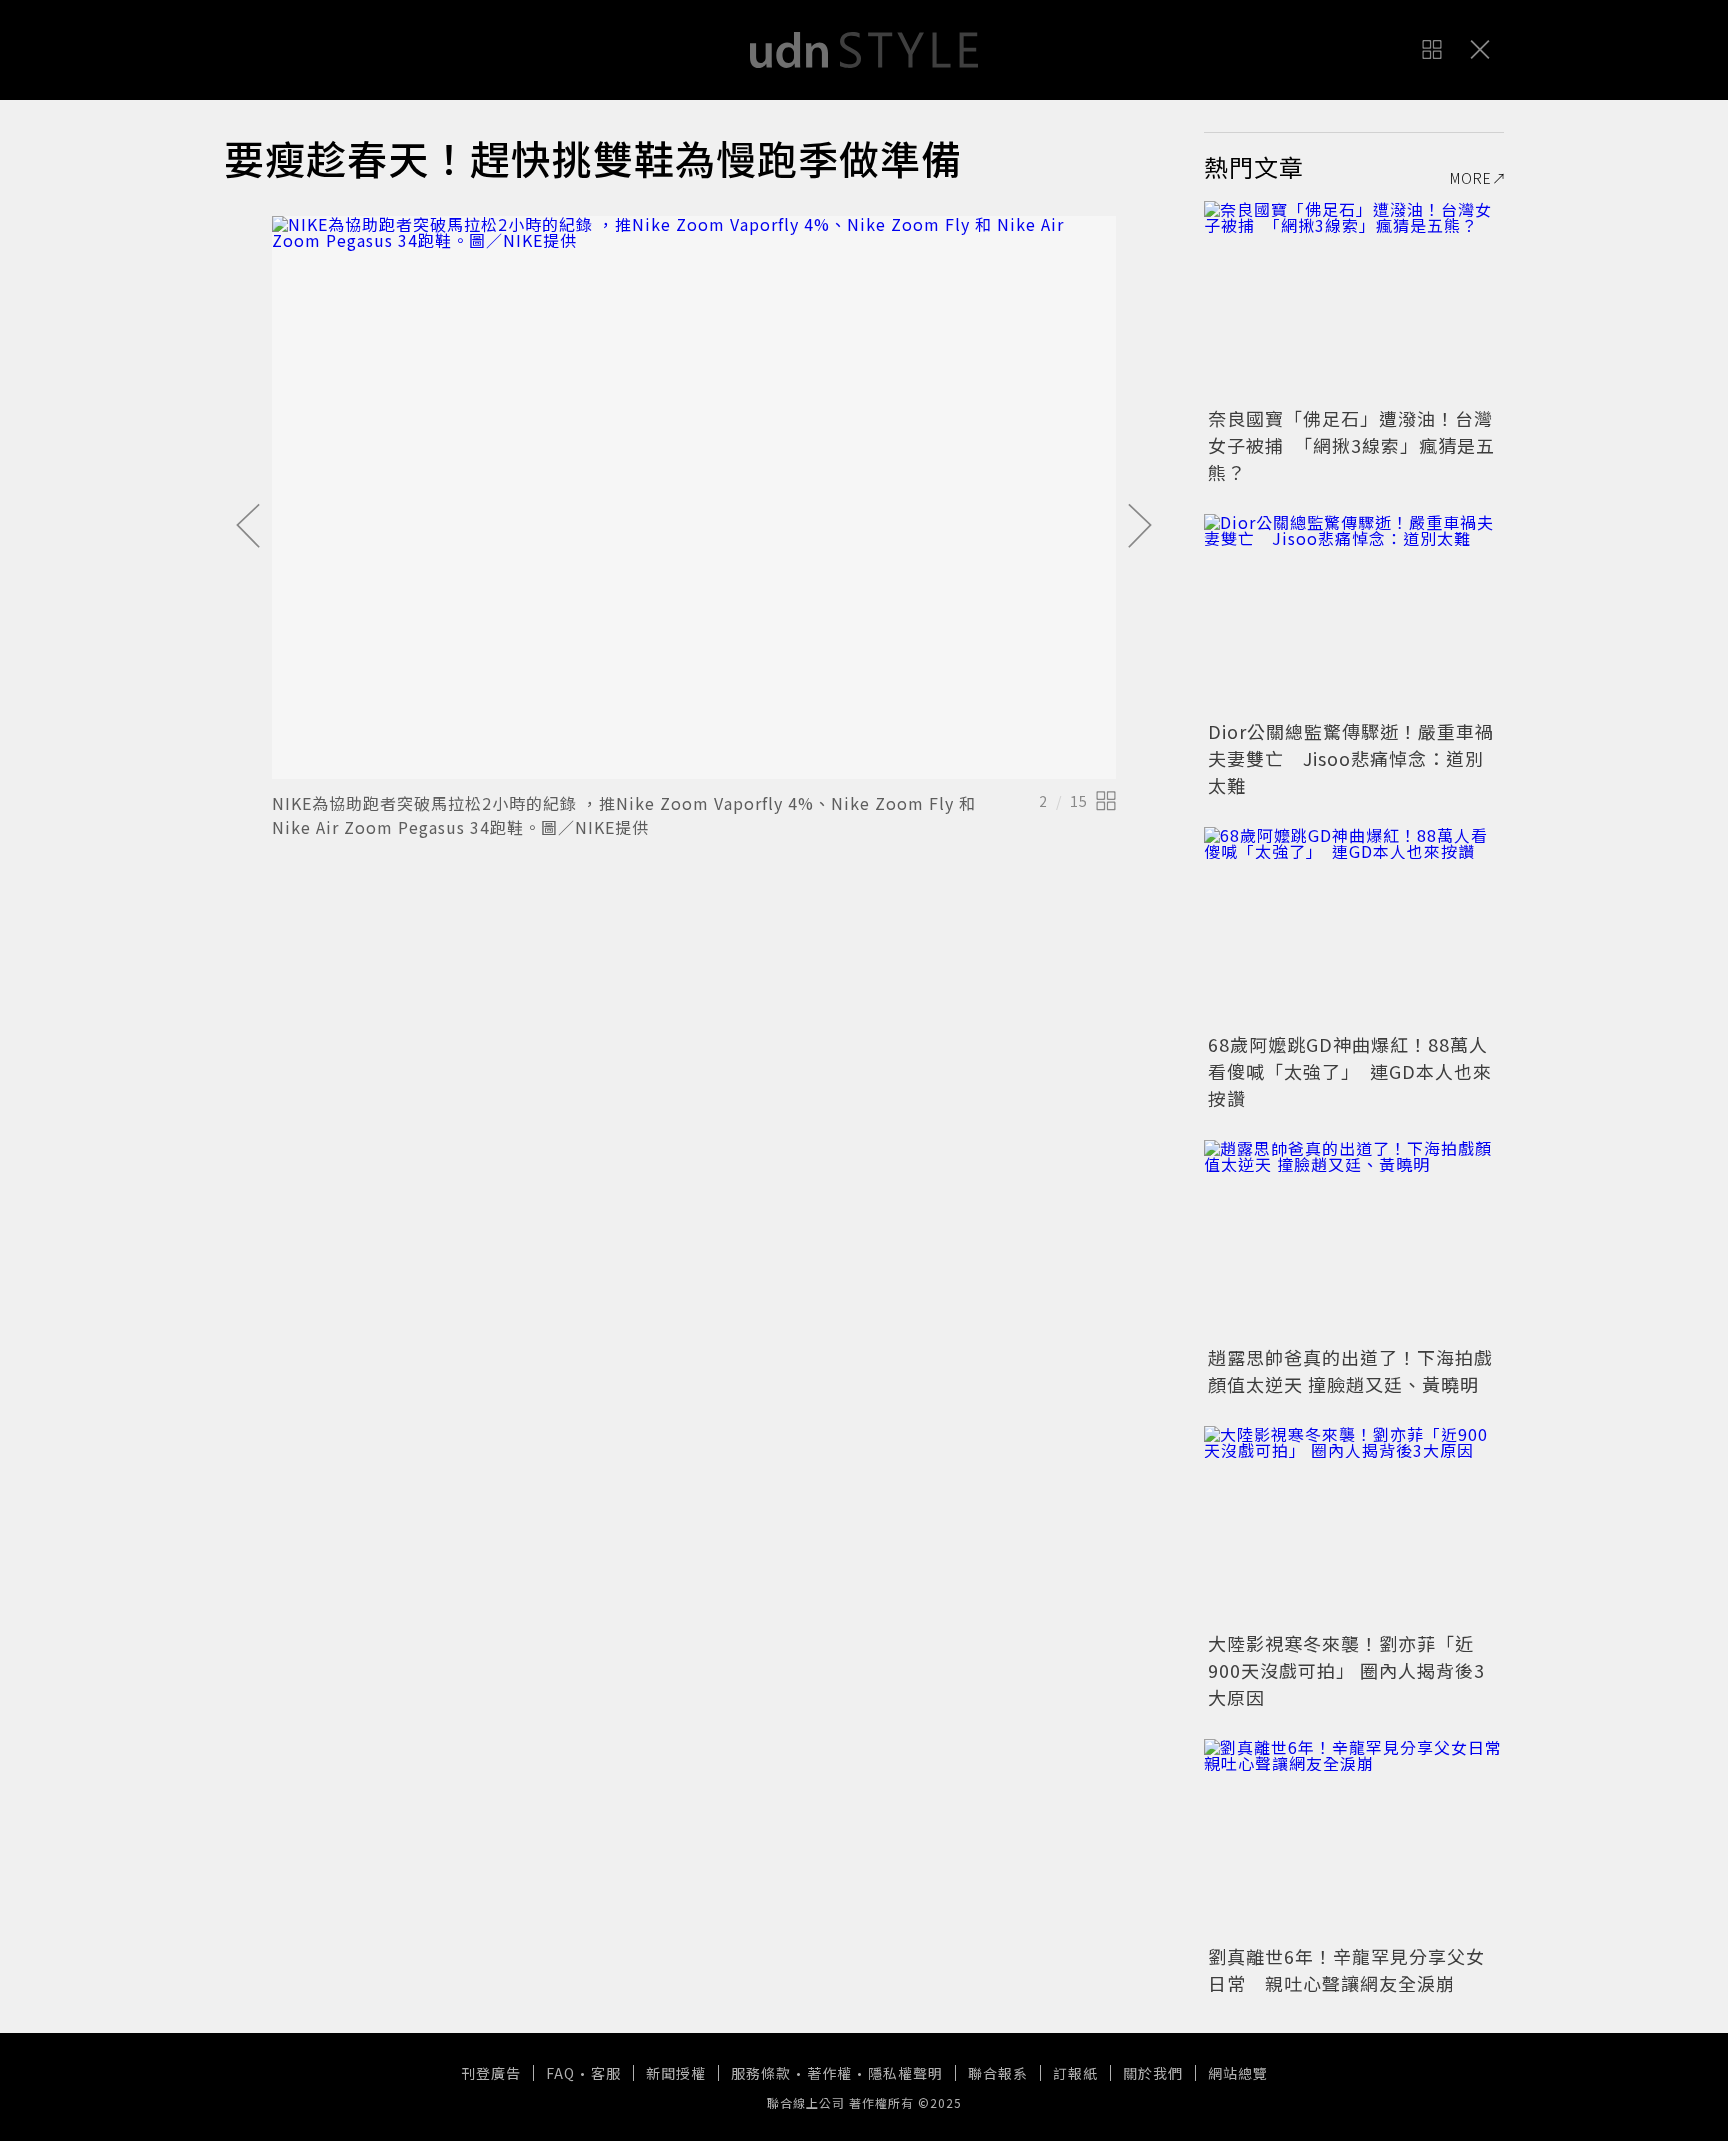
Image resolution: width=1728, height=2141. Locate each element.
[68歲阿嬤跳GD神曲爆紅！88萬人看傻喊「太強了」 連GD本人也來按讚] (1354, 927)
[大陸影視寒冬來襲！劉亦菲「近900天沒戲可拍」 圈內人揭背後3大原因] (1354, 1526)
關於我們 (1153, 2073)
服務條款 (761, 2073)
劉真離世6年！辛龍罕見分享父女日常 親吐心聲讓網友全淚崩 (1346, 1969)
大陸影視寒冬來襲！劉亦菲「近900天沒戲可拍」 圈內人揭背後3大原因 (1346, 1670)
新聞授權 (676, 2073)
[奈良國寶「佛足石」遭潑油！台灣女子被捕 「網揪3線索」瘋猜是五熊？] (1354, 301)
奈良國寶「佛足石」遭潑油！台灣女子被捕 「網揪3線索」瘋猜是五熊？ (1351, 445)
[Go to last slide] (248, 527)
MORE (1471, 178)
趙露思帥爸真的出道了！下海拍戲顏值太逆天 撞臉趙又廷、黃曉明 (1350, 1370)
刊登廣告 (491, 2073)
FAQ (560, 2073)
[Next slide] (1140, 527)
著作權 (829, 2073)
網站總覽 (1238, 2073)
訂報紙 (1075, 2073)
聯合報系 (998, 2073)
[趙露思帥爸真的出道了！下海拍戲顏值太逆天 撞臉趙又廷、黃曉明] (1354, 1240)
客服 (606, 2073)
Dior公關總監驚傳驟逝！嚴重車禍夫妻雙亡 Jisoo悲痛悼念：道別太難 (1351, 758)
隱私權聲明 (905, 2073)
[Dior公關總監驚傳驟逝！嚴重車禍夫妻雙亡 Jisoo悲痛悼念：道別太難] (1354, 614)
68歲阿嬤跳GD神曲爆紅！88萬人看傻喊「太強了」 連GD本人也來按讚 (1350, 1071)
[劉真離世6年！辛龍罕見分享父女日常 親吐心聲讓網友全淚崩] (1354, 1839)
